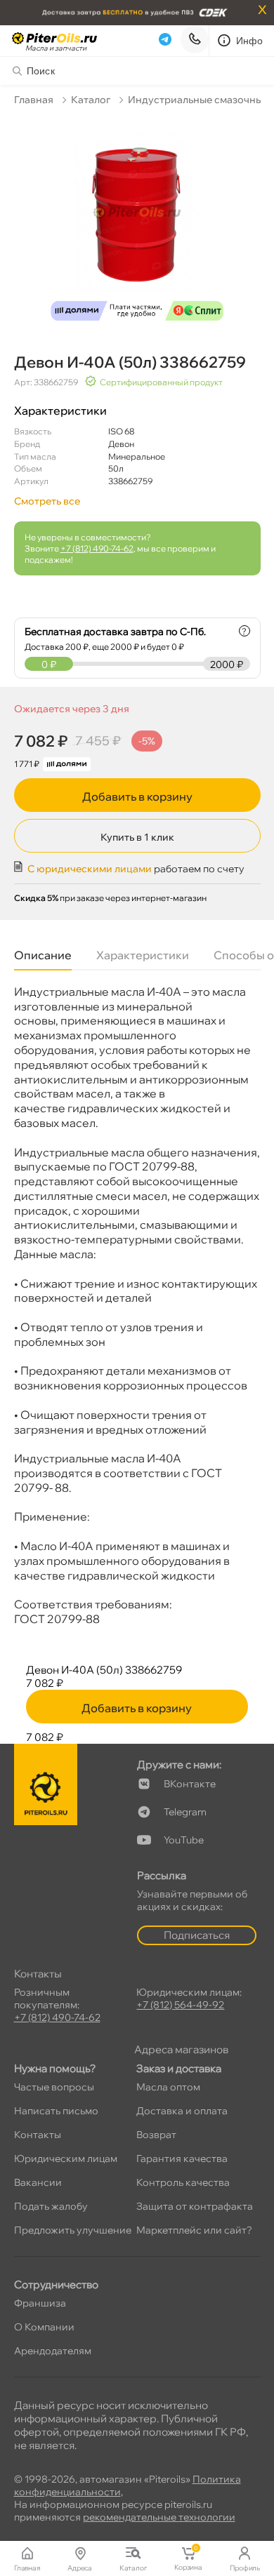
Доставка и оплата (182, 2111)
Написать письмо (56, 2111)
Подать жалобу (51, 2206)
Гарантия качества (182, 2158)
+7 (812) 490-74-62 (97, 548)
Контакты (38, 2135)
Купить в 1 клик (137, 837)
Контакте (190, 1784)
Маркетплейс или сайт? (194, 2230)
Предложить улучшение (73, 2230)
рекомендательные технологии (159, 2517)
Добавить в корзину (137, 796)
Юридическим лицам (66, 2158)
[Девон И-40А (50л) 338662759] (137, 221)
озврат (156, 2135)
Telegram (185, 1812)
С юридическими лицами (90, 869)
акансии (38, 2182)
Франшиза (40, 2303)
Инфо (250, 41)
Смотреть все (47, 501)
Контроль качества (183, 2182)
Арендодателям (53, 2351)
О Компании (44, 2327)
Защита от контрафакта (195, 2206)
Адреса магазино (181, 2049)
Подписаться (197, 1935)
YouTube (184, 1840)
